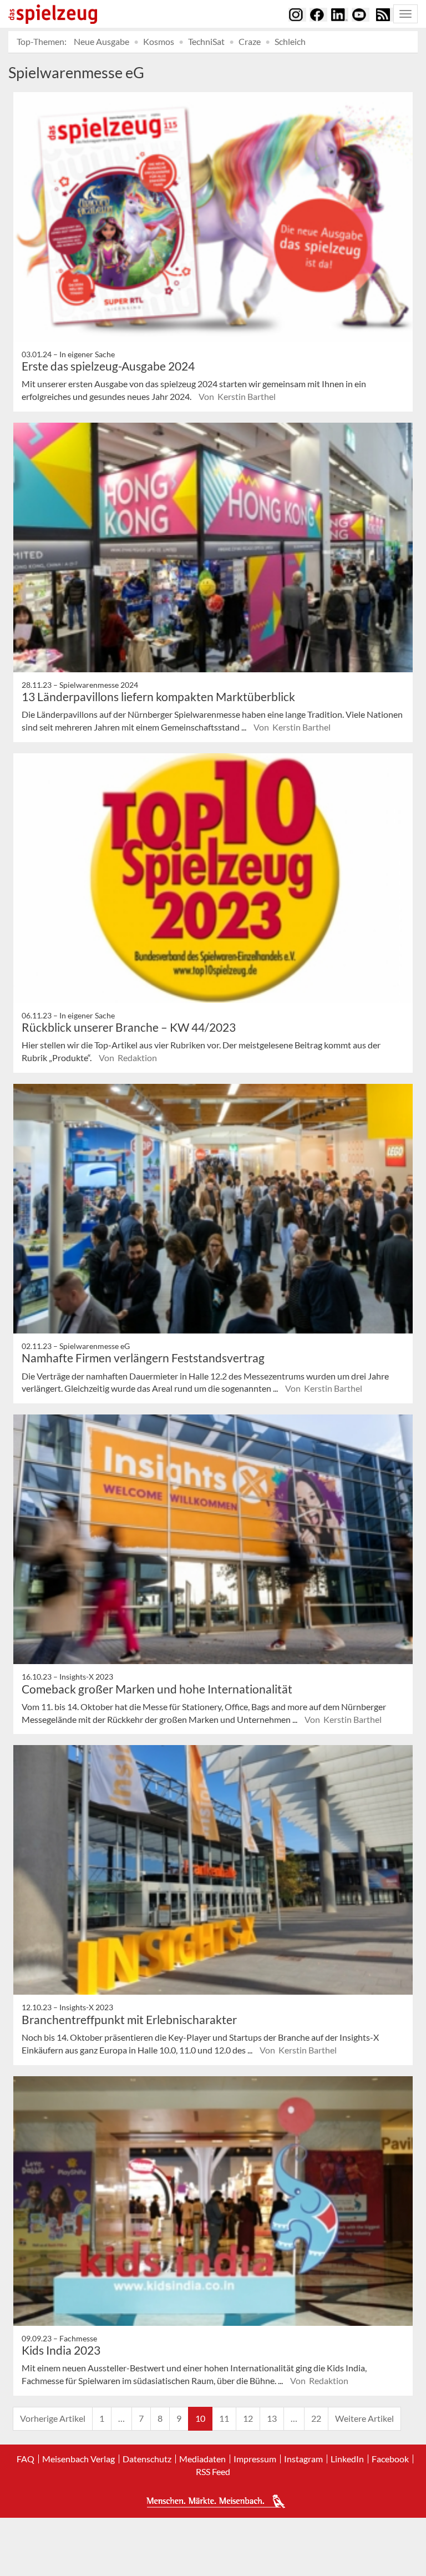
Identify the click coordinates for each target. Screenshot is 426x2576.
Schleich (290, 41)
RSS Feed (213, 2472)
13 (272, 2418)
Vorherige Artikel (53, 2418)
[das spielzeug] (53, 14)
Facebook (390, 2459)
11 (224, 2418)
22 (316, 2418)
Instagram (303, 2459)
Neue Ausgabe (102, 41)
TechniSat (206, 41)
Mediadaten (202, 2459)
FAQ (26, 2459)
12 (248, 2418)
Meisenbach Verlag (78, 2459)
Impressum (255, 2459)
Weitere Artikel (364, 2418)
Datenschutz (147, 2459)
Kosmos (159, 41)
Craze (250, 41)
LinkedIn (347, 2459)
